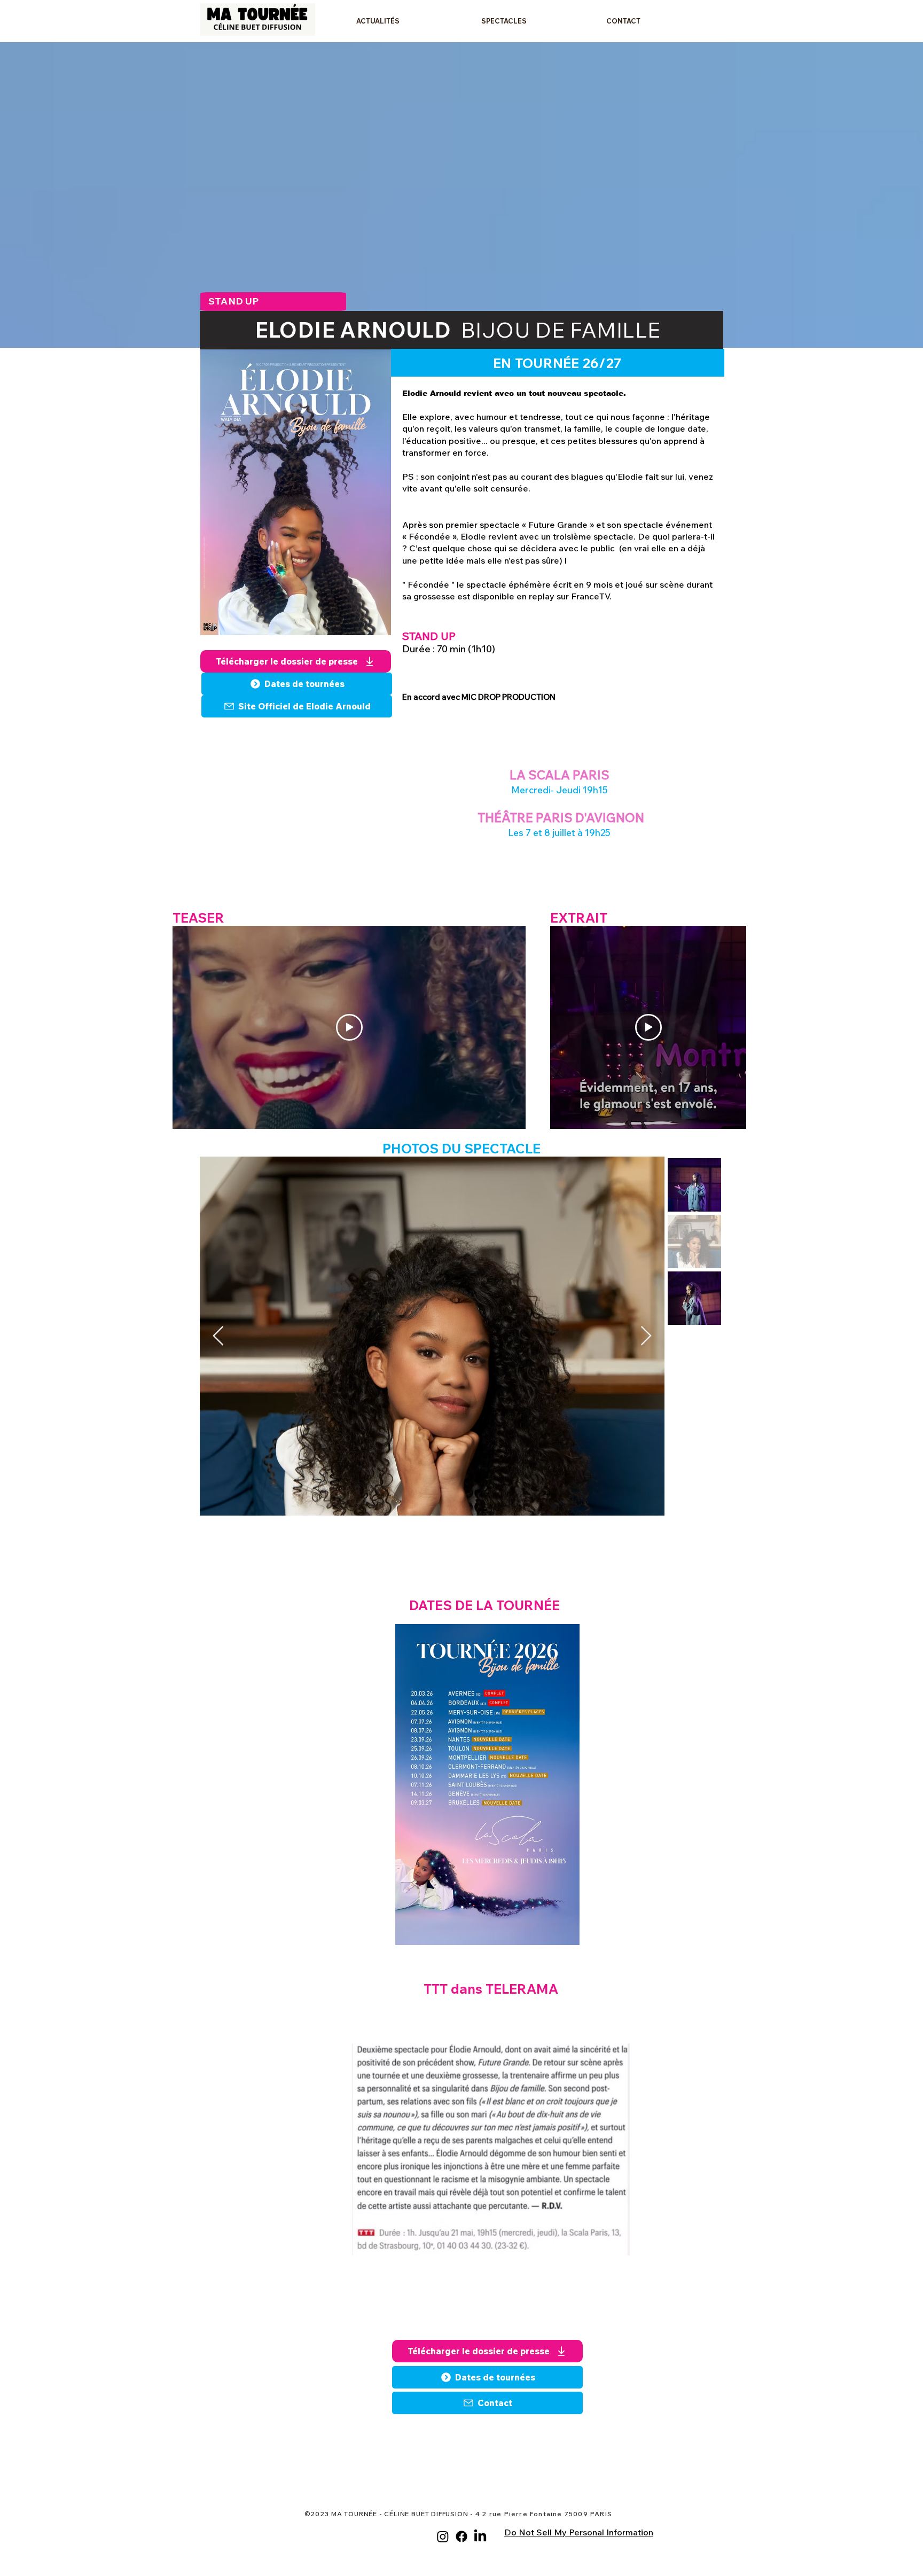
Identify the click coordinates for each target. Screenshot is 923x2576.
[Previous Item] (218, 1336)
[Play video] (349, 1027)
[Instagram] (443, 2536)
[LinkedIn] (480, 2536)
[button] (536, 21)
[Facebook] (461, 2536)
